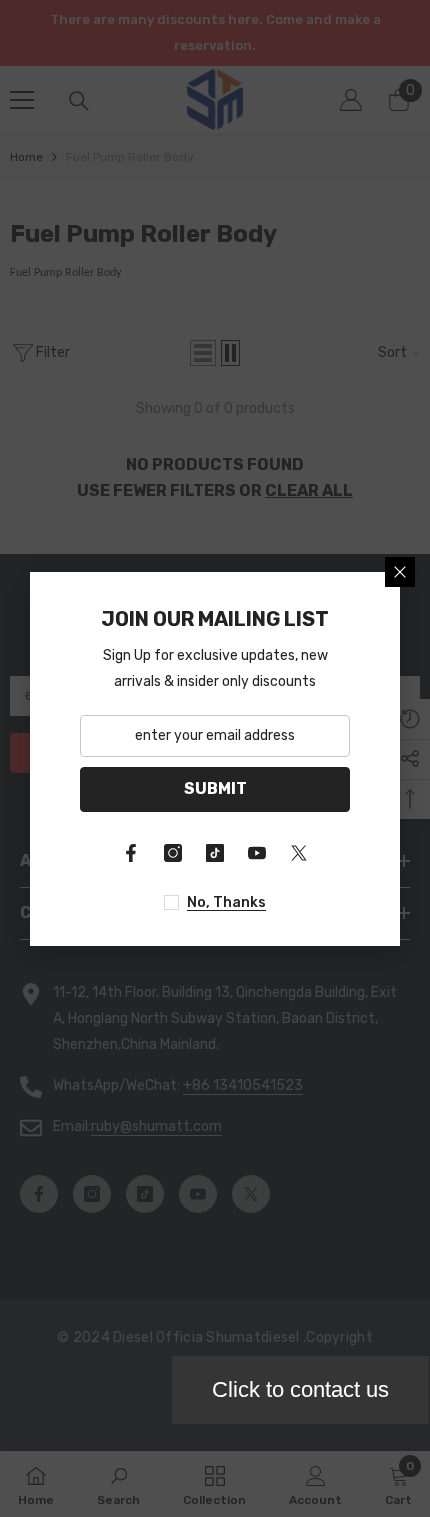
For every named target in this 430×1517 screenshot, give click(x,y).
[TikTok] (215, 853)
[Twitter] (299, 853)
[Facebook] (131, 853)
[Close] (400, 572)
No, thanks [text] (226, 902)
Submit (215, 788)
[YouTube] (257, 853)
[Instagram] (173, 853)
